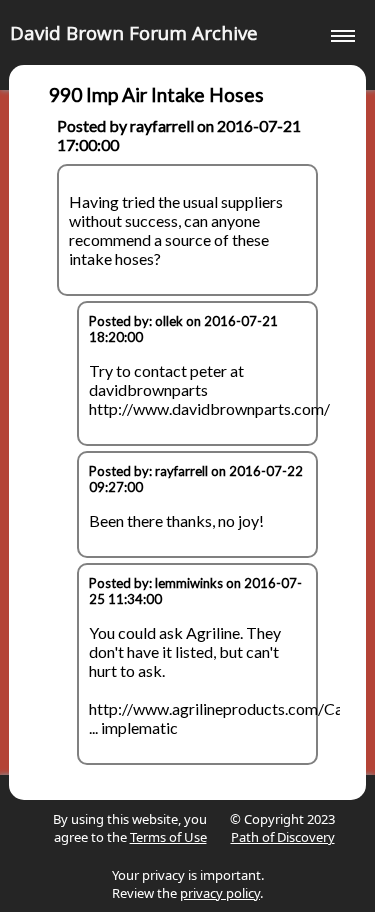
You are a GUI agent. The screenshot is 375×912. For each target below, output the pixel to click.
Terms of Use (168, 837)
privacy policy (220, 893)
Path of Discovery (283, 837)
